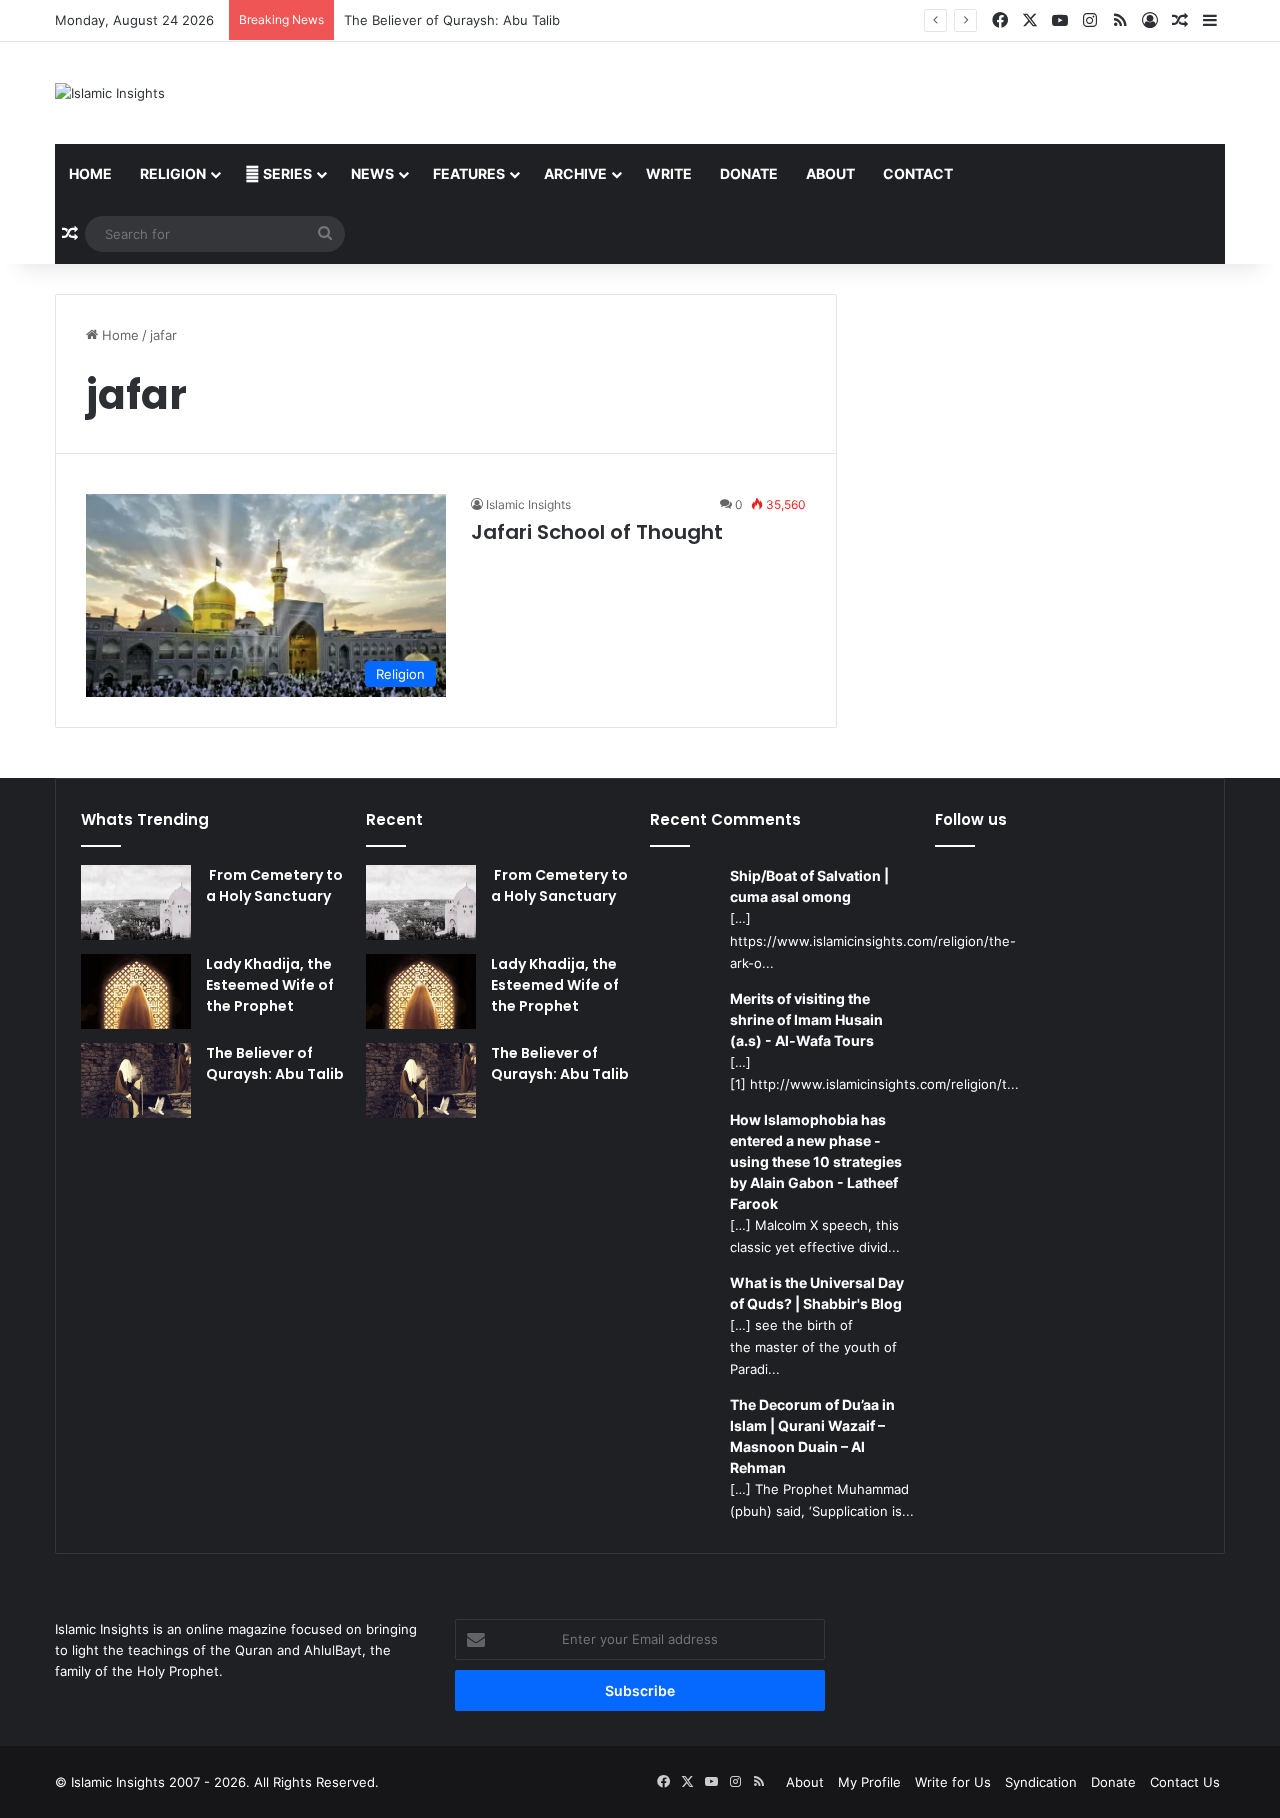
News (372, 173)
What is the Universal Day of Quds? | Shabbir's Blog (817, 1293)
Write (669, 173)
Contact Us (1185, 1782)
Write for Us (953, 1782)
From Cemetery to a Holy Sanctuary (274, 885)
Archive (575, 173)
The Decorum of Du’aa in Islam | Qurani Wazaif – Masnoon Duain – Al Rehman (812, 1436)
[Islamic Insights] (110, 93)
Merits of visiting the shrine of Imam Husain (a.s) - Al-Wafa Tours (806, 1019)
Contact (918, 173)
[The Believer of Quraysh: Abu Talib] (136, 1080)
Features (469, 173)
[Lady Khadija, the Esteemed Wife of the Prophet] (136, 991)
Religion (173, 173)
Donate (749, 173)
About (830, 173)
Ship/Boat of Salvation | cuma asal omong (809, 886)
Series (286, 173)
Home (90, 173)
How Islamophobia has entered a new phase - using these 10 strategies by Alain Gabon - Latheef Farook (816, 1161)
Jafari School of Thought (597, 532)
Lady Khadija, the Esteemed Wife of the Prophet (270, 985)
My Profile (869, 1782)
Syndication (1041, 1782)
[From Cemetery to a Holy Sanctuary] (136, 902)
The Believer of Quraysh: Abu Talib (452, 20)
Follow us (971, 819)
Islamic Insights (528, 504)
